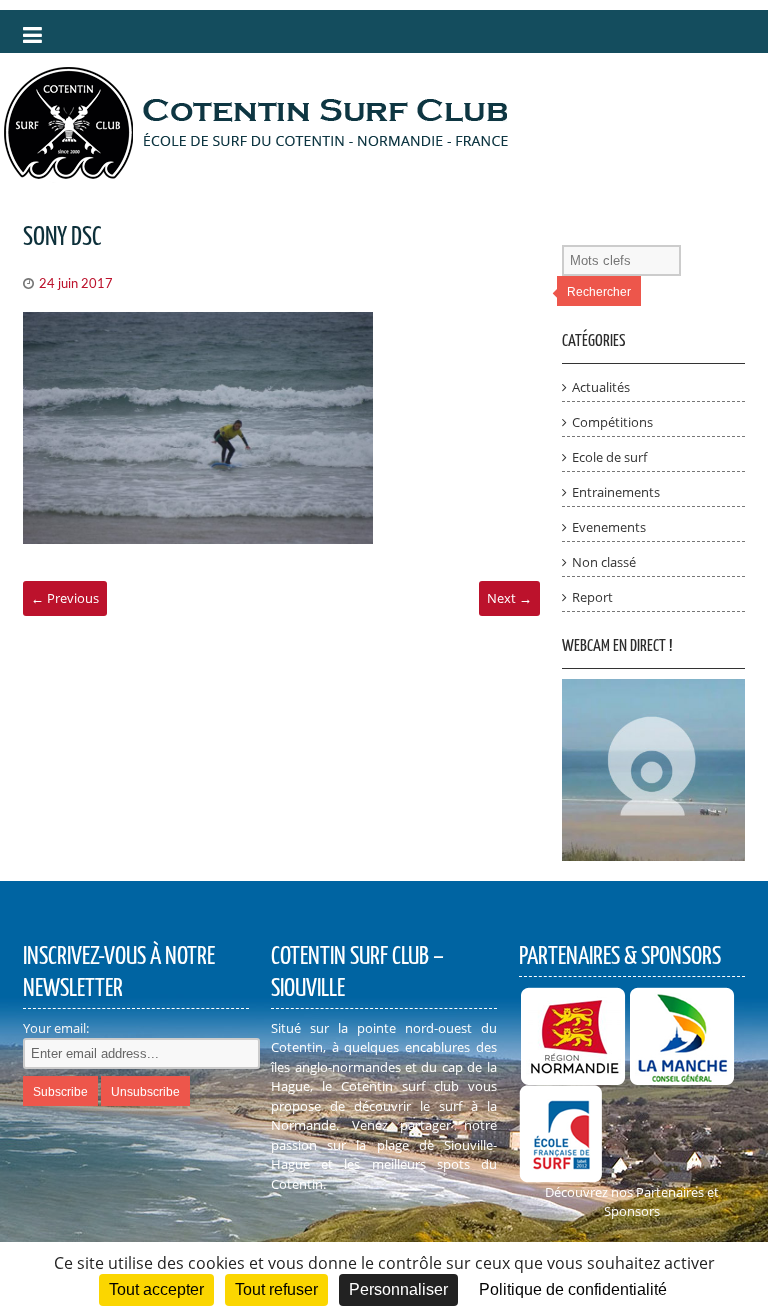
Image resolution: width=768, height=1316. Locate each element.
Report (592, 597)
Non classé (604, 562)
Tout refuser (276, 1289)
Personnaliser (398, 1289)
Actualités (601, 387)
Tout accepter (156, 1289)
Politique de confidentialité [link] (573, 1289)
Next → (509, 598)
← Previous (65, 598)
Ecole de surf (609, 457)
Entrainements (616, 492)
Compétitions (612, 422)
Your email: (56, 1028)
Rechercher (599, 292)
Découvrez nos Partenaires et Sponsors (632, 1202)
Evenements (609, 527)
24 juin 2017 (76, 284)
